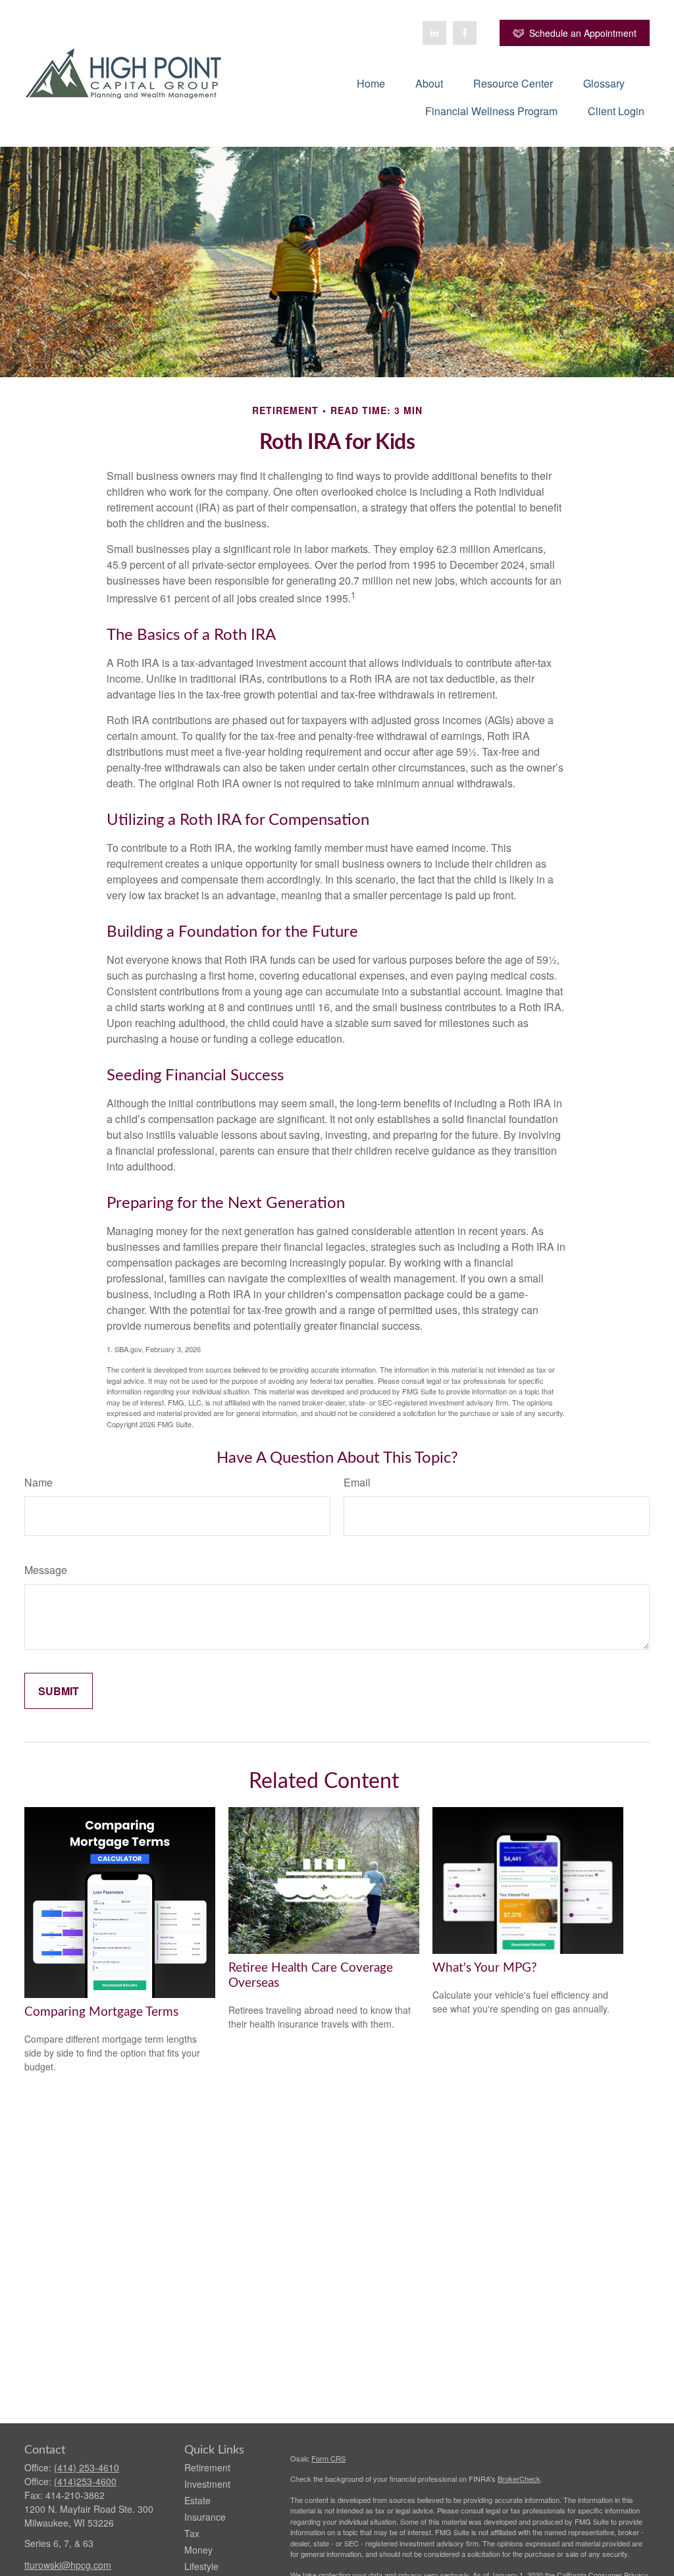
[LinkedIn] (434, 33)
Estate (197, 2500)
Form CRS (328, 2458)
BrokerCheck (519, 2479)
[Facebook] (465, 33)
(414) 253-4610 (87, 2467)
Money (198, 2550)
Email (357, 1482)
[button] (371, 83)
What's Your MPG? (485, 1968)
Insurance (205, 2517)
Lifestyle (201, 2566)
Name (39, 1482)
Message (46, 1570)
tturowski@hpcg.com (68, 2565)
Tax (192, 2533)
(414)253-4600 (85, 2481)
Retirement (207, 2467)
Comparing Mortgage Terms (101, 2012)
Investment (207, 2484)
